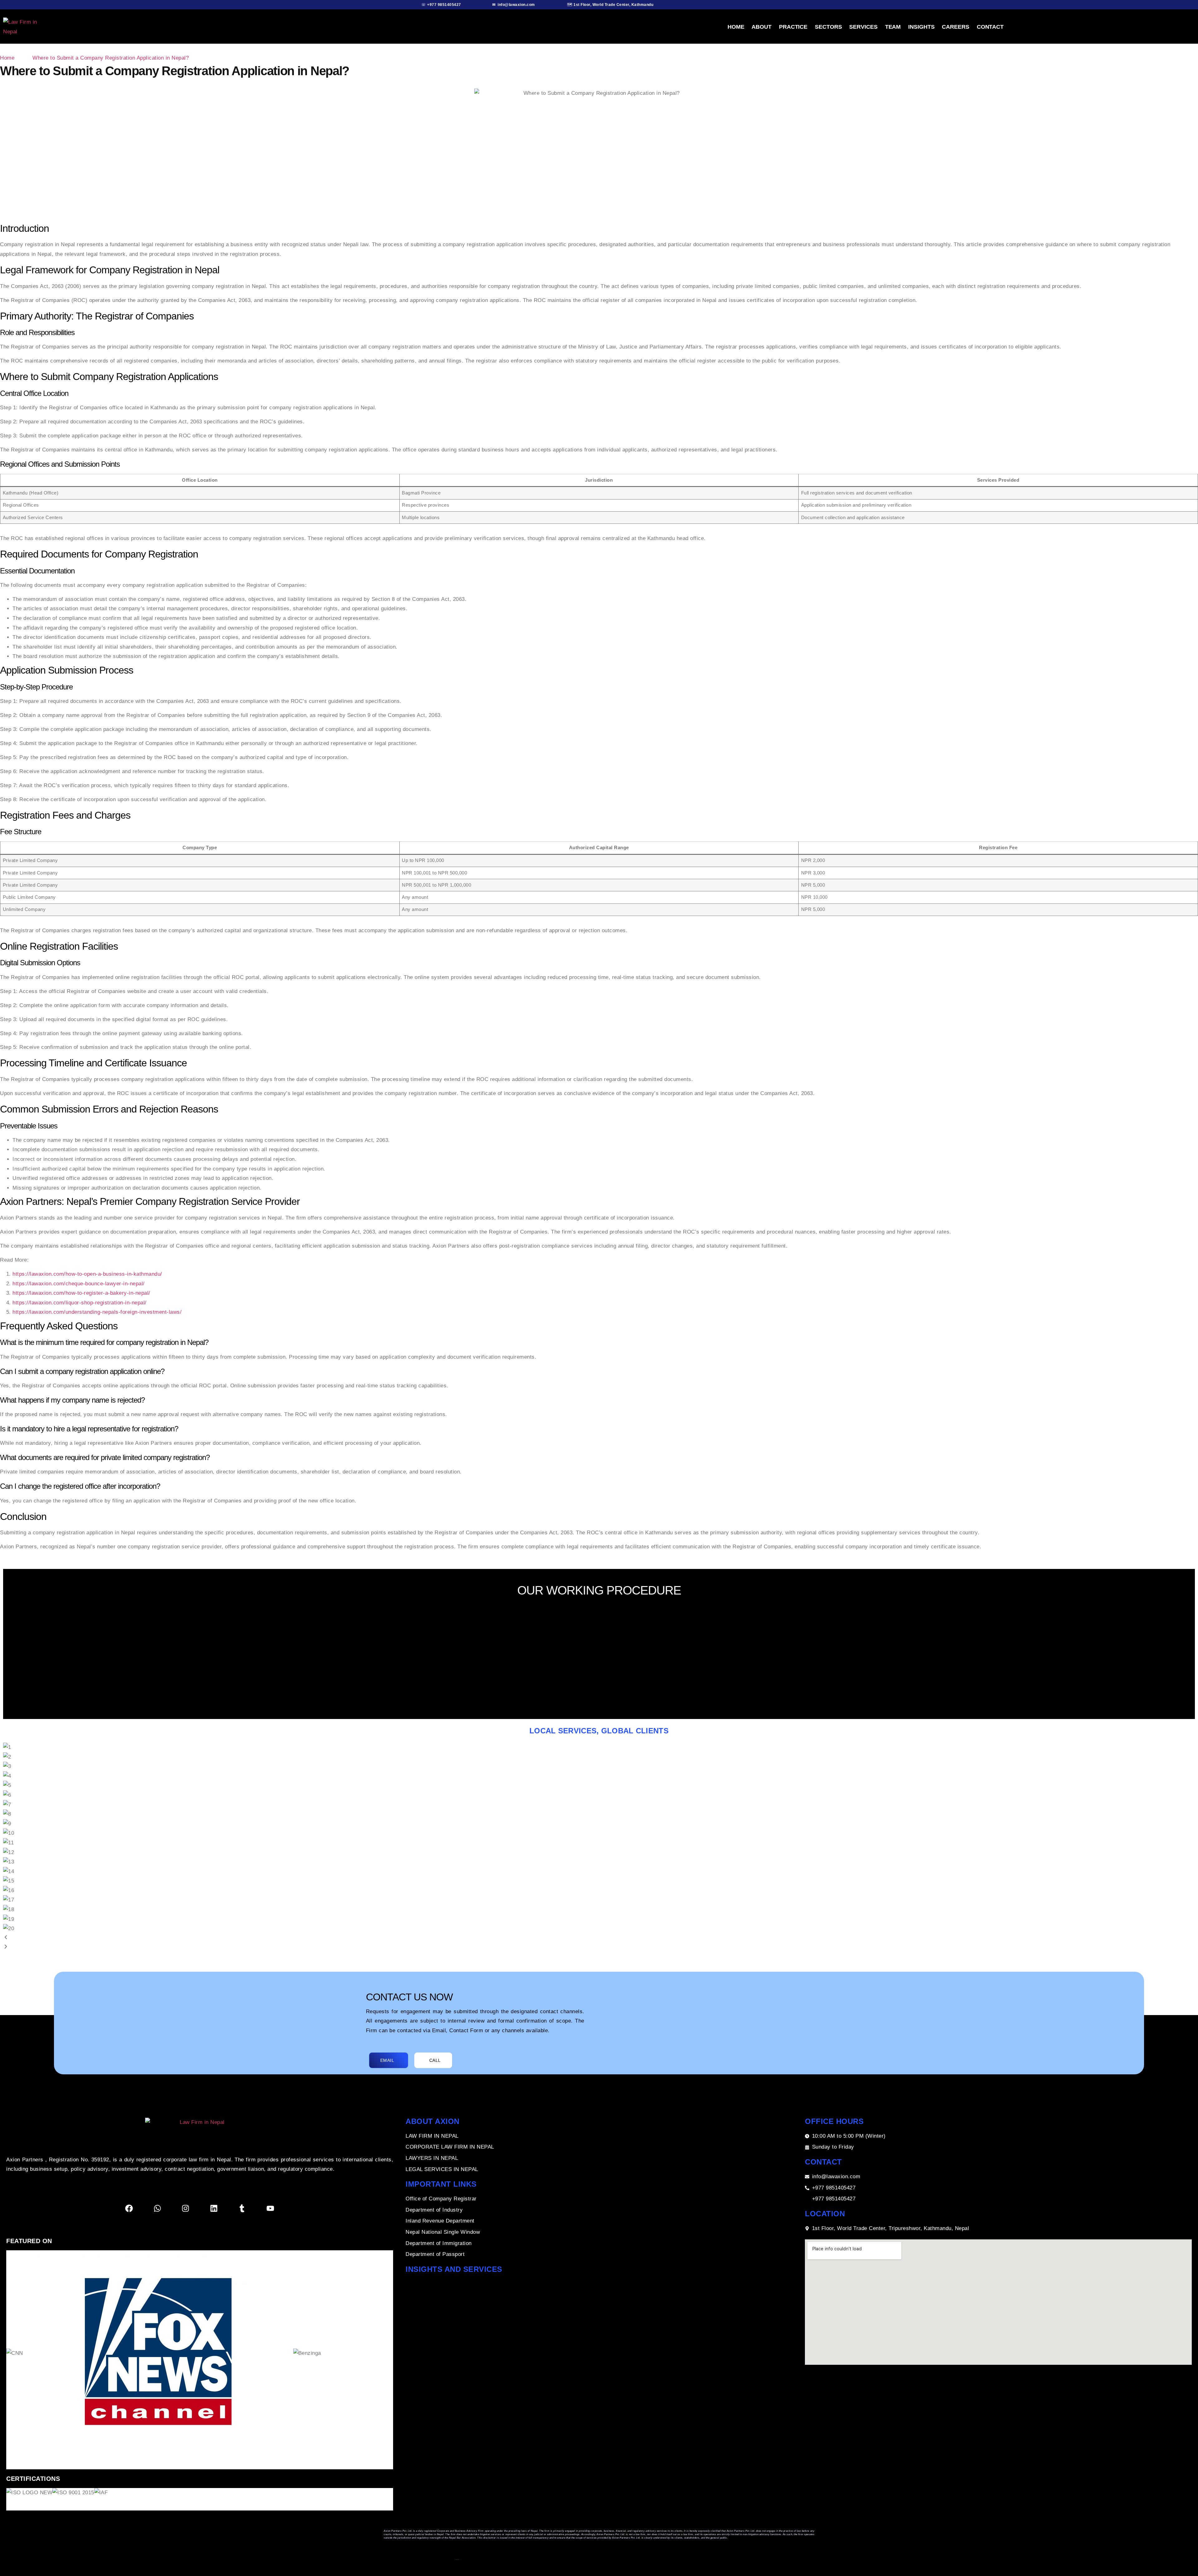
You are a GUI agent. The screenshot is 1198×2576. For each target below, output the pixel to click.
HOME (736, 27)
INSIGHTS (921, 27)
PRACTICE (793, 27)
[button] (599, 1938)
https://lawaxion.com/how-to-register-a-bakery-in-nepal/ (81, 1293)
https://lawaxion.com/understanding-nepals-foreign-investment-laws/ (97, 1312)
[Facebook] (129, 2208)
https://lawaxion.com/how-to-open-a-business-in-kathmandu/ (87, 1274)
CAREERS (955, 27)
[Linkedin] (214, 2208)
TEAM (893, 27)
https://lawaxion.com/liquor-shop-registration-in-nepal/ (80, 1303)
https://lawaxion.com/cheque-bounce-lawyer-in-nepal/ (79, 1284)
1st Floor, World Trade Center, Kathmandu (613, 5)
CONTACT (990, 27)
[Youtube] (270, 2208)
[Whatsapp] (157, 2208)
